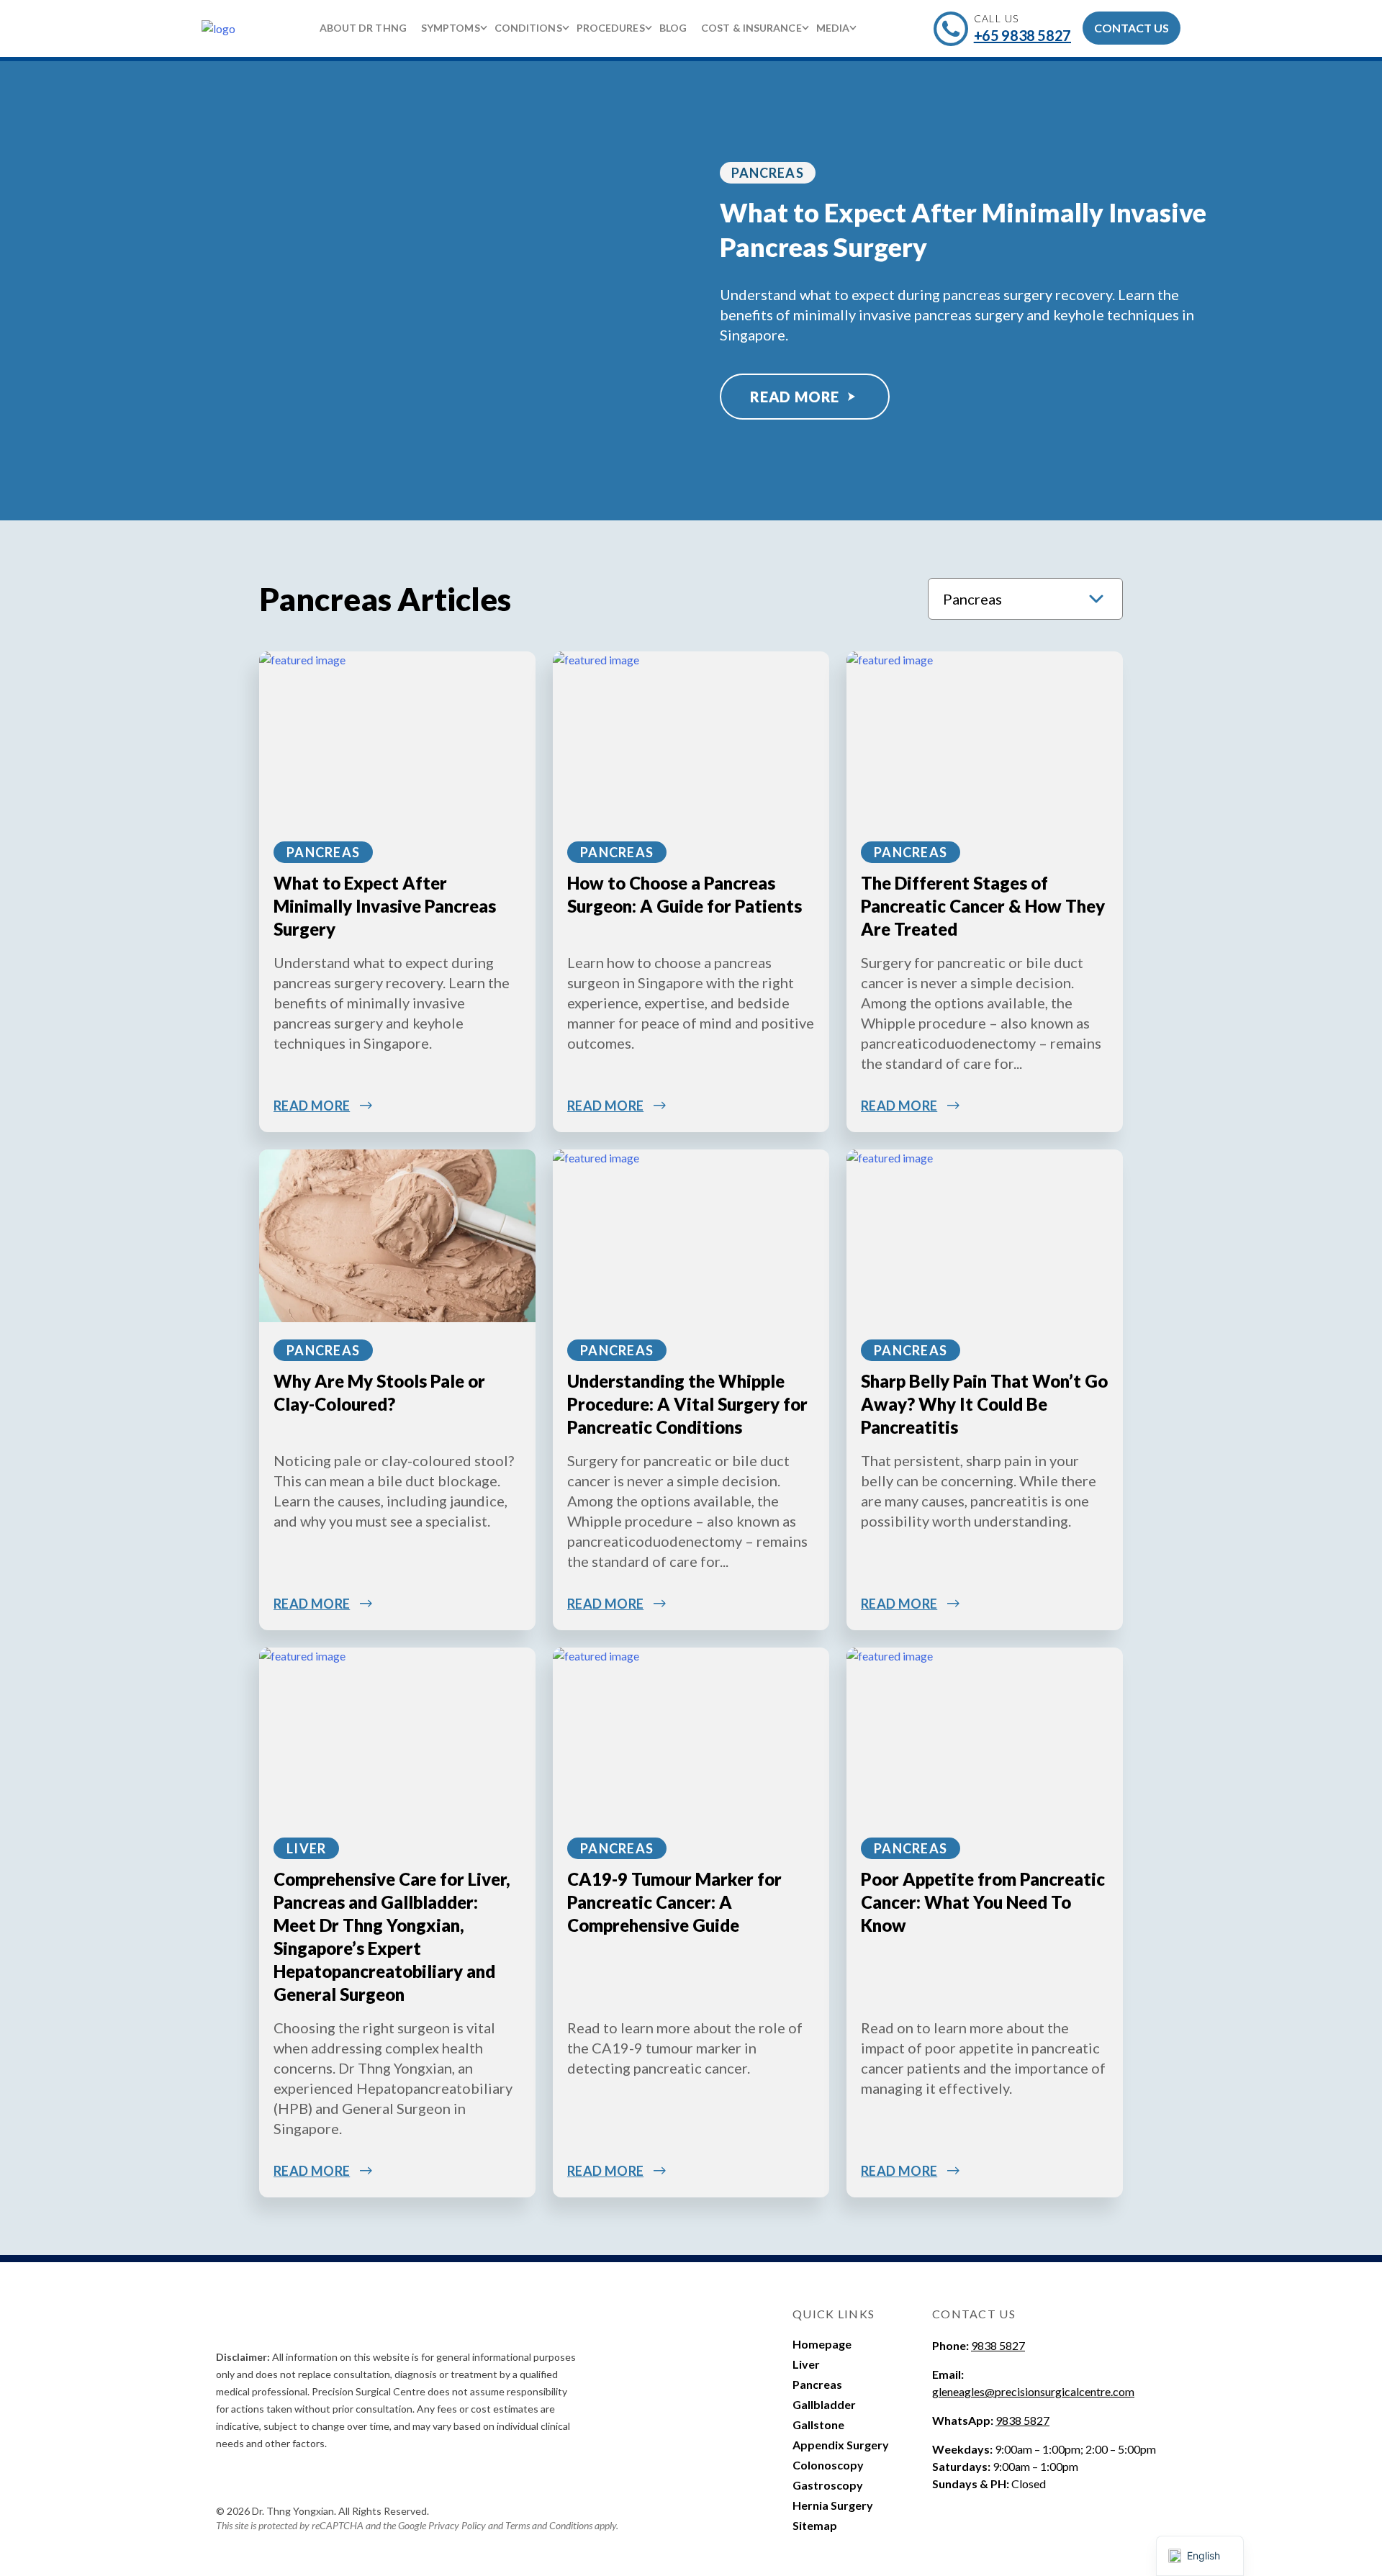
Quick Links (834, 2314)
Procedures (611, 28)
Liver (306, 1848)
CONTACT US (1132, 28)
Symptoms (451, 28)
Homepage (822, 2344)
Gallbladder (824, 2404)
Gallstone (818, 2424)
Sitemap (815, 2525)
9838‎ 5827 (1022, 2420)
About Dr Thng (363, 28)
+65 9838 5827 (1022, 35)
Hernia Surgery (833, 2505)
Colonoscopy (828, 2465)
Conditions (528, 28)
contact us (974, 2314)
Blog (673, 28)
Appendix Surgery (841, 2445)
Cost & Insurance (751, 28)
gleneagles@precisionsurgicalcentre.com (1033, 2391)
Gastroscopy (828, 2485)
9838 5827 (998, 2345)
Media (833, 28)
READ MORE (795, 397)
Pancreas (768, 173)
